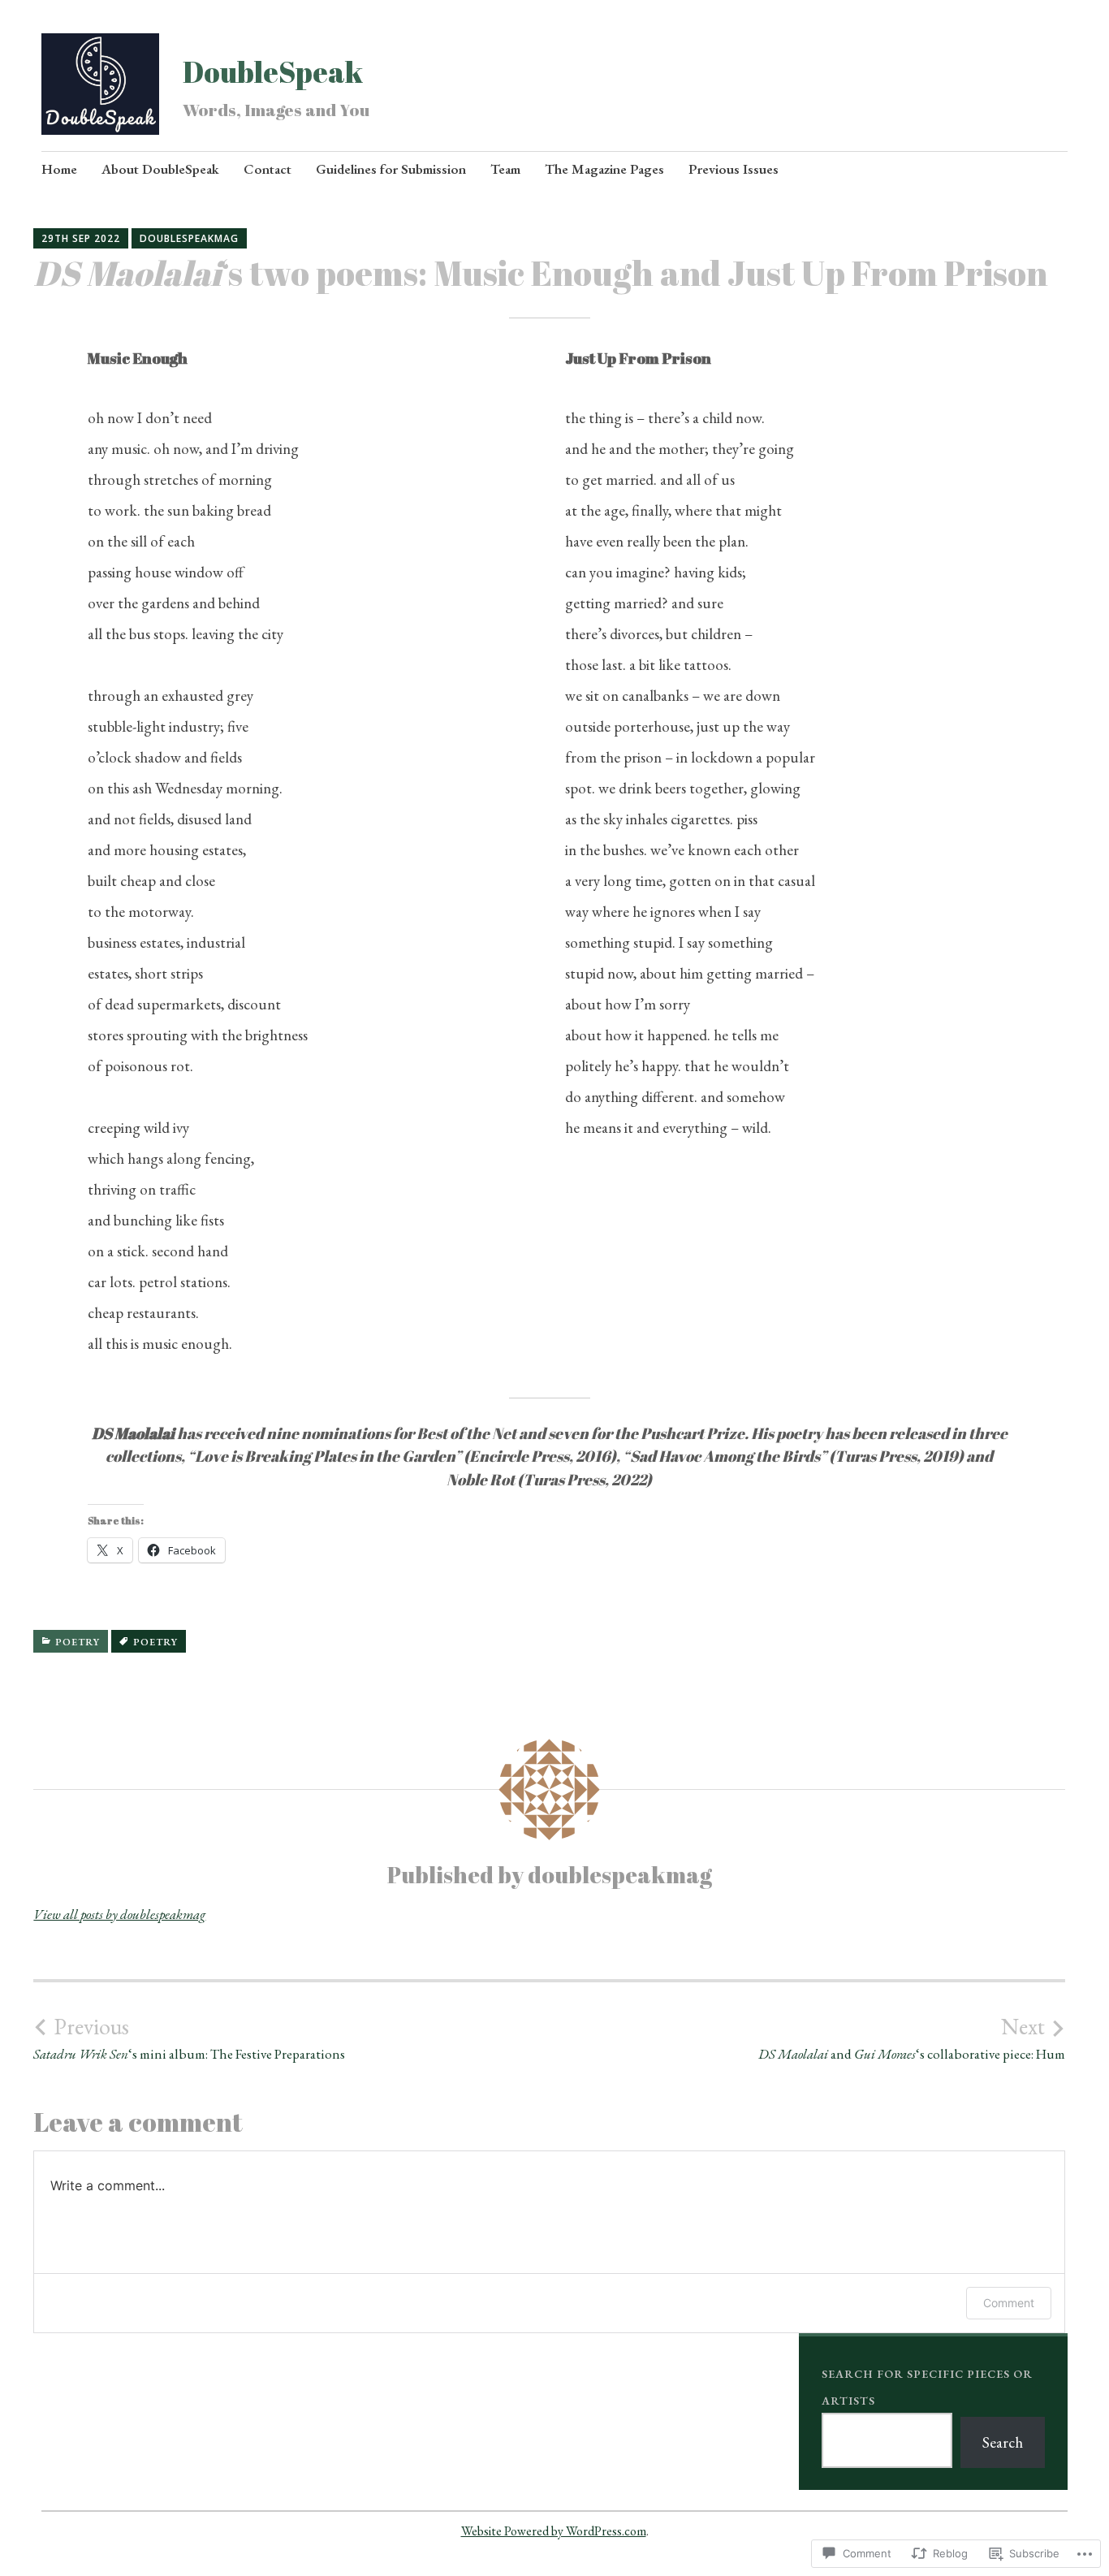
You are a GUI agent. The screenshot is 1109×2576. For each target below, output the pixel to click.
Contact (268, 169)
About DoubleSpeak (160, 169)
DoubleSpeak (273, 71)
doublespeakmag (189, 238)
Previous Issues (734, 169)
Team (505, 169)
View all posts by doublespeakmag (119, 1914)
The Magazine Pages (604, 169)
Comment (1009, 2303)
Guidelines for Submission (391, 169)
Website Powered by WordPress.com (554, 2531)
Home (59, 169)
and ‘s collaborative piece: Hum (912, 2038)
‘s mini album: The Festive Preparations (189, 2038)
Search (1003, 2442)
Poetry (78, 1642)
